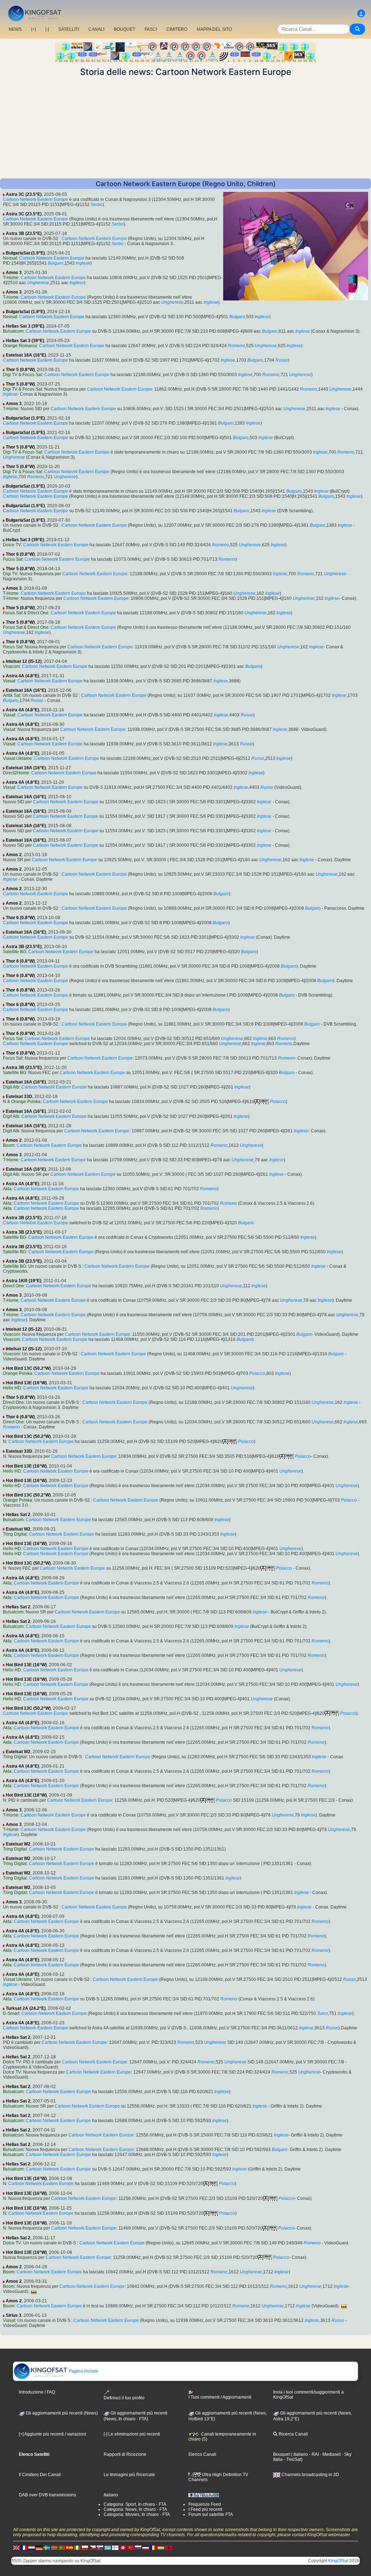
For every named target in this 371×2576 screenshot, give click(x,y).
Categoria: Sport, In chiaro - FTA (135, 2504)
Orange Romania (20, 346)
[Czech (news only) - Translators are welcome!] (92, 2547)
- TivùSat (292, 2459)
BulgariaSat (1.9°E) (25, 253)
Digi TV (10, 375)
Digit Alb (11, 1087)
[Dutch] (32, 2547)
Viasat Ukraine (17, 758)
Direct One (38, 613)
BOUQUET (124, 29)
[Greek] (108, 2547)
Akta (7, 1189)
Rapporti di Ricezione (125, 2454)
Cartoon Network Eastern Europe (36, 199)
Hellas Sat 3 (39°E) (25, 326)
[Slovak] (100, 2547)
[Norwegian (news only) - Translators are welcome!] (54, 2547)
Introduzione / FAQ (37, 2392)
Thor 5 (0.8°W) (20, 370)
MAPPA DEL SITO (214, 29)
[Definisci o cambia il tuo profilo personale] (361, 14)
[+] (34, 29)
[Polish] (85, 2547)
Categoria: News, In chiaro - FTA (135, 2509)
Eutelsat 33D (19, 1097)
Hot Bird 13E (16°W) (26, 1383)
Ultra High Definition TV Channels (218, 2477)
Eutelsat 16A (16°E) (26, 355)
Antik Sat (12, 695)
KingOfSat (338, 2561)
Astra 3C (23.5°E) (24, 194)
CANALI (96, 29)
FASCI (151, 29)
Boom (9, 1145)
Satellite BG (14, 952)
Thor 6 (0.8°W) (20, 554)
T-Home (11, 278)
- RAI (313, 2454)
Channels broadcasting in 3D (310, 2475)
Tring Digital (15, 1534)
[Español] (70, 2547)
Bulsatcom (13, 331)
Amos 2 (14, 855)
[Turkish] (130, 2547)
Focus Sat (32, 375)
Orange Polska (26, 1102)
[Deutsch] (39, 2547)
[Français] (24, 2547)
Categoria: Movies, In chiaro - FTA (137, 2514)
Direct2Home (16, 773)
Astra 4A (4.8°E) (22, 676)
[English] (16, 2547)
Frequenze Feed (205, 2504)
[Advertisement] (185, 128)
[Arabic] (123, 2547)
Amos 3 (14, 273)
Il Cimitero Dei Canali (40, 2475)
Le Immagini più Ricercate (129, 2475)
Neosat (10, 258)
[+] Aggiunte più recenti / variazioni (53, 2434)
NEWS (15, 29)
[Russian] (138, 2547)
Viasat (9, 681)
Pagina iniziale (83, 2371)
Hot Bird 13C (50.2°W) (28, 1368)
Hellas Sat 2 (18, 1515)
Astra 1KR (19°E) (24, 1281)
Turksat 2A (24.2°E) (26, 2008)
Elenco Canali (202, 2454)
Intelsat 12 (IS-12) (24, 661)
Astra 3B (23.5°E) (24, 233)
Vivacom (11, 666)
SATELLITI (69, 29)
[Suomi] (115, 2547)
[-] (47, 29)
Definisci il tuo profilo (124, 2398)
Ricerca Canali (293, 2434)
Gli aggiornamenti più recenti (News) (61, 2413)
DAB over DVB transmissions (47, 2495)
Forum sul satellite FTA (211, 2514)
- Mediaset (330, 2454)
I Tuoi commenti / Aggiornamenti (220, 2397)
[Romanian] (153, 2547)
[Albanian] (168, 2547)
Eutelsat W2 (18, 1529)
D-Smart (11, 2013)
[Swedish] (47, 2547)
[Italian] (77, 2547)
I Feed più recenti (205, 2509)
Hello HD (12, 1388)
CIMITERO (177, 29)
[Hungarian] (161, 2547)
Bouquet (282, 2454)
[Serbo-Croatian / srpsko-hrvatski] (146, 2547)
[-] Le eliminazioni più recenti (132, 2434)
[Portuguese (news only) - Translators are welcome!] (62, 2547)
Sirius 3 (14, 2315)
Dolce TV (12, 545)
